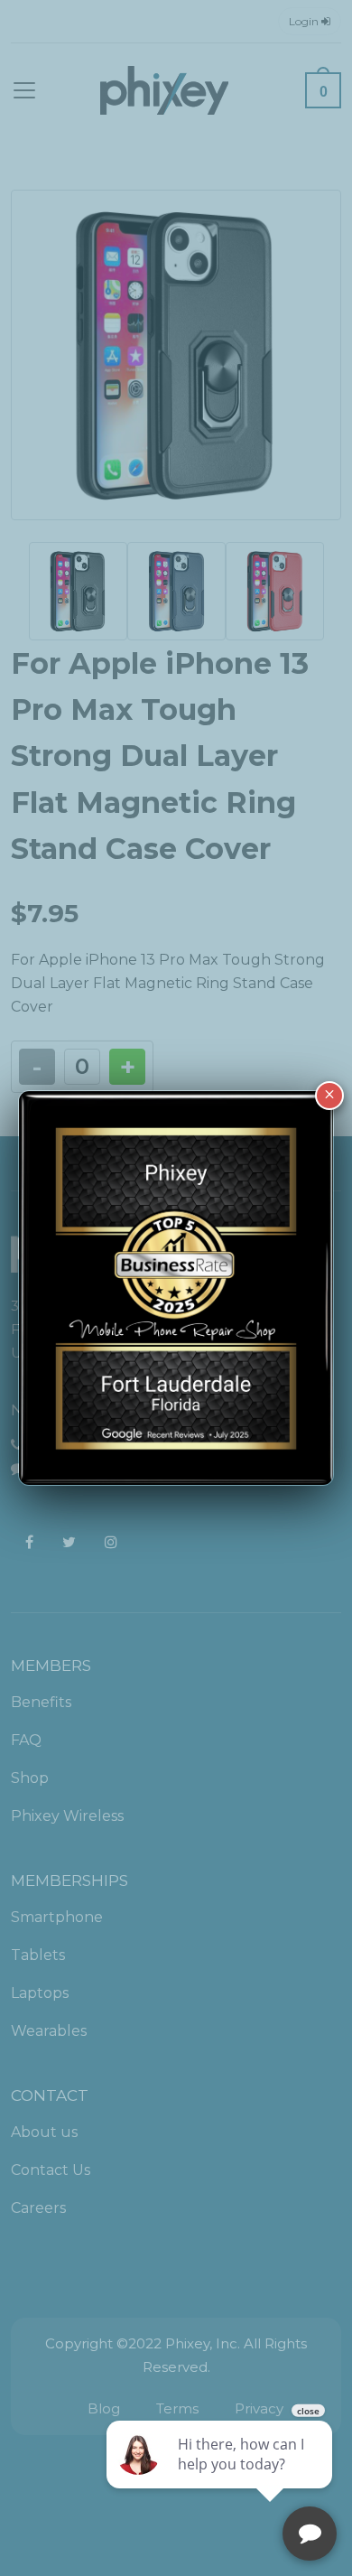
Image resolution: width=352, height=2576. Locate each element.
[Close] (329, 1096)
